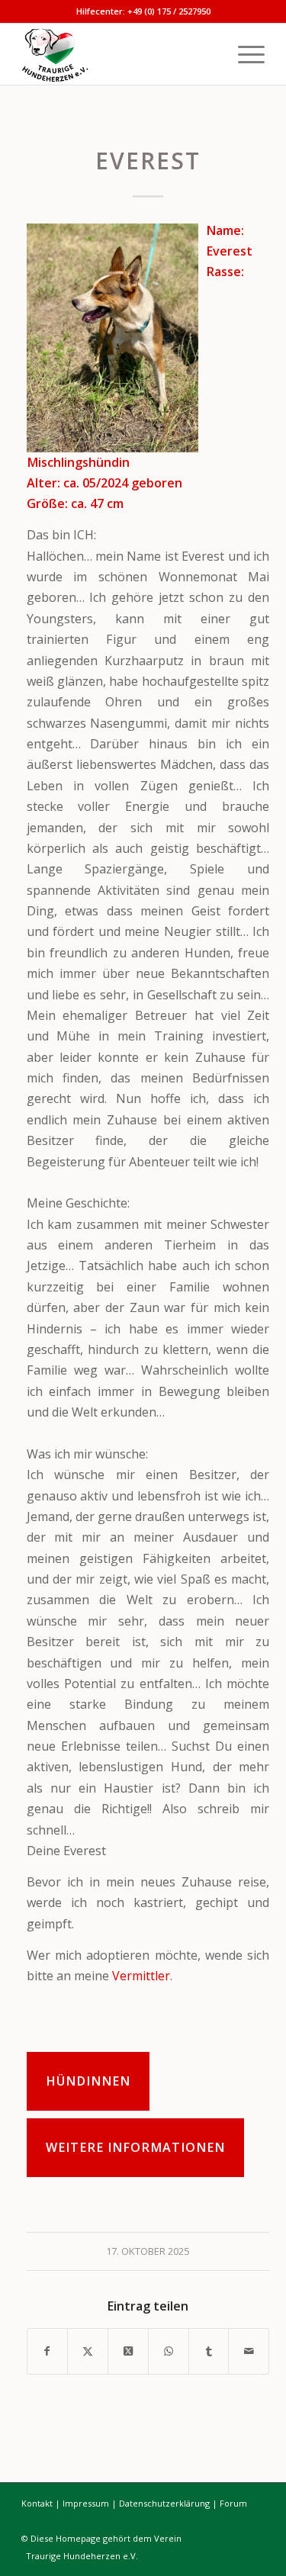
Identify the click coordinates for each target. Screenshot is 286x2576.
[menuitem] (244, 54)
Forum (233, 2503)
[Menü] (244, 54)
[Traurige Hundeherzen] (119, 54)
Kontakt (37, 2503)
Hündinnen (88, 2081)
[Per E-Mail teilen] (249, 2351)
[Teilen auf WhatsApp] (169, 2351)
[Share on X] (128, 2351)
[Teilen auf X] (88, 2351)
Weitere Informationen (135, 2147)
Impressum (86, 2503)
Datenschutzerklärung (164, 2503)
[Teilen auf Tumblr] (209, 2351)
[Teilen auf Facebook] (48, 2351)
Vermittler (141, 1976)
